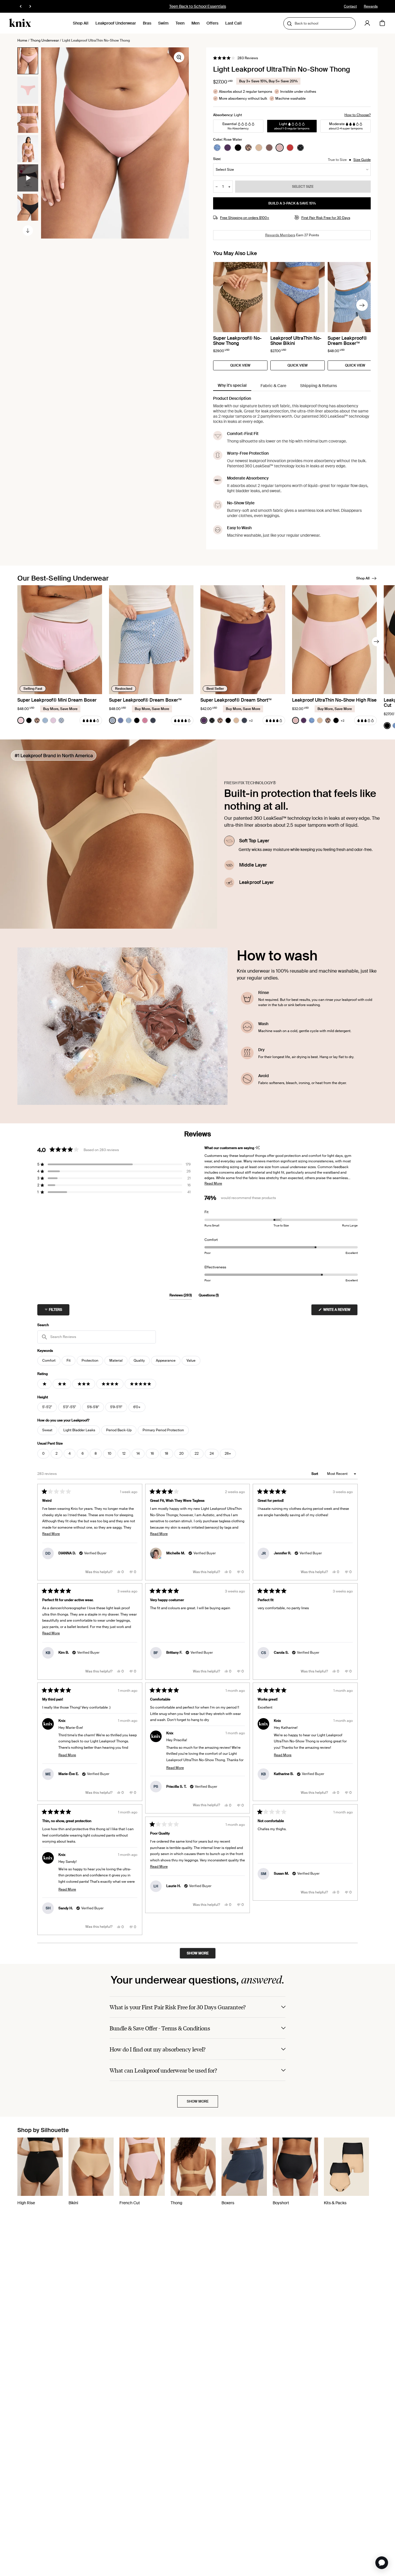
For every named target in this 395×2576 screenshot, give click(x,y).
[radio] (217, 148)
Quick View (240, 365)
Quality (139, 1361)
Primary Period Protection (163, 1430)
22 (197, 1454)
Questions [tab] (209, 1296)
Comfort (49, 1361)
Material (116, 1361)
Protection (90, 1361)
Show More (198, 2101)
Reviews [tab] (181, 1296)
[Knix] (20, 23)
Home (22, 40)
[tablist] (292, 386)
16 (152, 1454)
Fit (69, 1361)
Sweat (47, 1430)
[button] (236, 58)
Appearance (166, 1361)
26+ (228, 1454)
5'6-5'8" (93, 1407)
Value (191, 1361)
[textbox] (97, 1337)
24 (212, 1454)
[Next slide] (28, 231)
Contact (350, 6)
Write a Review (340, 1311)
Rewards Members (280, 235)
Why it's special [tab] (232, 385)
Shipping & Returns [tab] (319, 386)
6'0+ (137, 1407)
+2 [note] (251, 721)
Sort (315, 1474)
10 (110, 1454)
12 (124, 1454)
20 (181, 1454)
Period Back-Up (119, 1430)
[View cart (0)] (382, 23)
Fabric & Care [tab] (273, 386)
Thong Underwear (45, 40)
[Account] (367, 23)
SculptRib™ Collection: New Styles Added (198, 6)
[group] (28, 61)
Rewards (371, 6)
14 (138, 1454)
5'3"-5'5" (70, 1407)
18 (167, 1454)
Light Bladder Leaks (79, 1430)
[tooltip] (258, 1148)
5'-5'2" (47, 1407)
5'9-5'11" (116, 1407)
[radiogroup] (259, 148)
